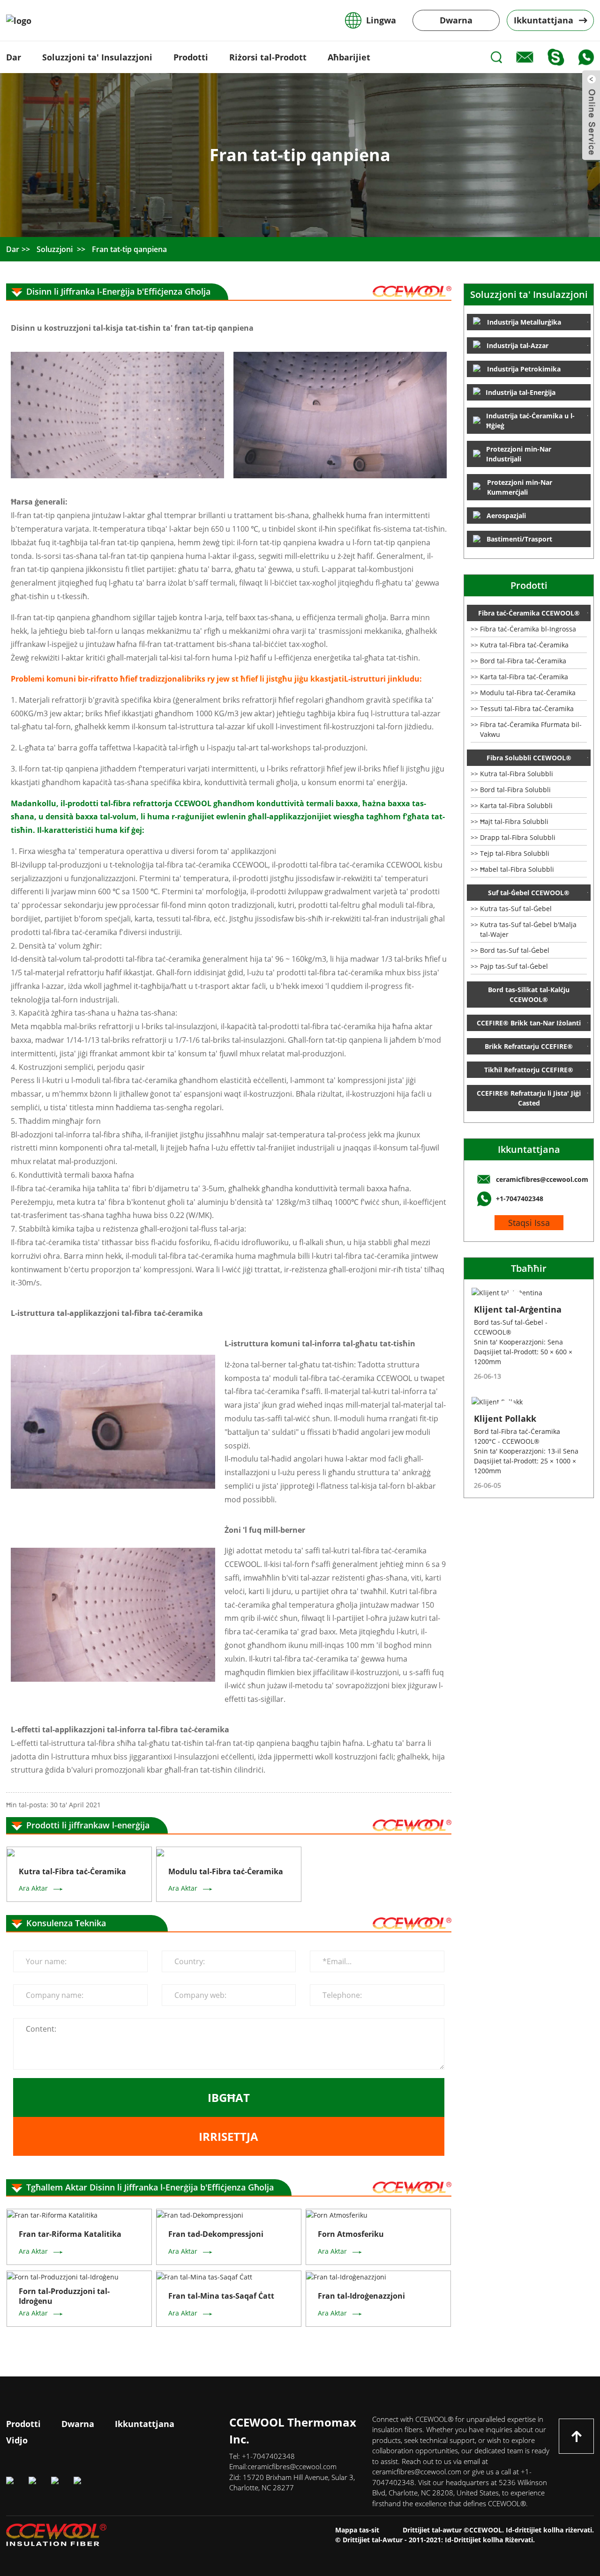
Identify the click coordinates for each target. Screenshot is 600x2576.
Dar (13, 249)
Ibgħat (229, 2097)
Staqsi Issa (529, 1223)
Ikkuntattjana (529, 1149)
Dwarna (456, 20)
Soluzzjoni (55, 249)
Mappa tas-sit (357, 2530)
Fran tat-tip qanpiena (129, 249)
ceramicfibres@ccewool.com (292, 2466)
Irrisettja (229, 2136)
